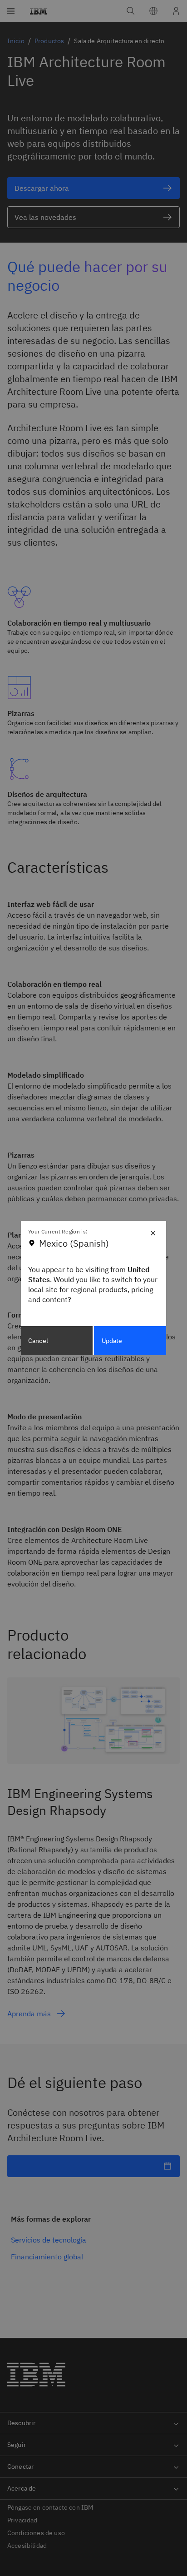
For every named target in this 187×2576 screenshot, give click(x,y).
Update (112, 1341)
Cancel (38, 1341)
